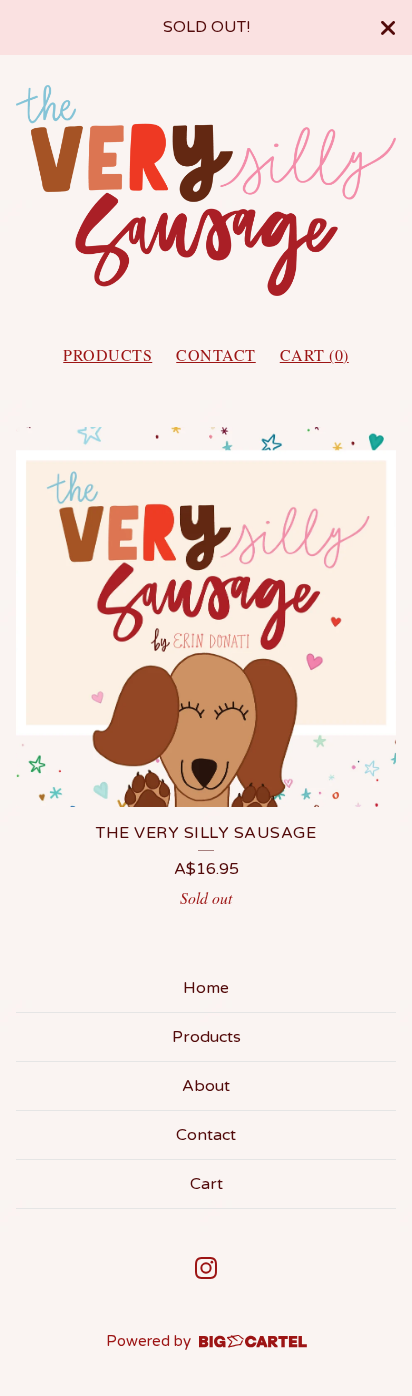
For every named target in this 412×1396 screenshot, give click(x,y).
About (206, 1086)
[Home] (206, 190)
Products (107, 354)
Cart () (314, 354)
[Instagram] (206, 1268)
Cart (206, 1184)
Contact (216, 354)
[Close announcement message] (388, 28)
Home (206, 988)
